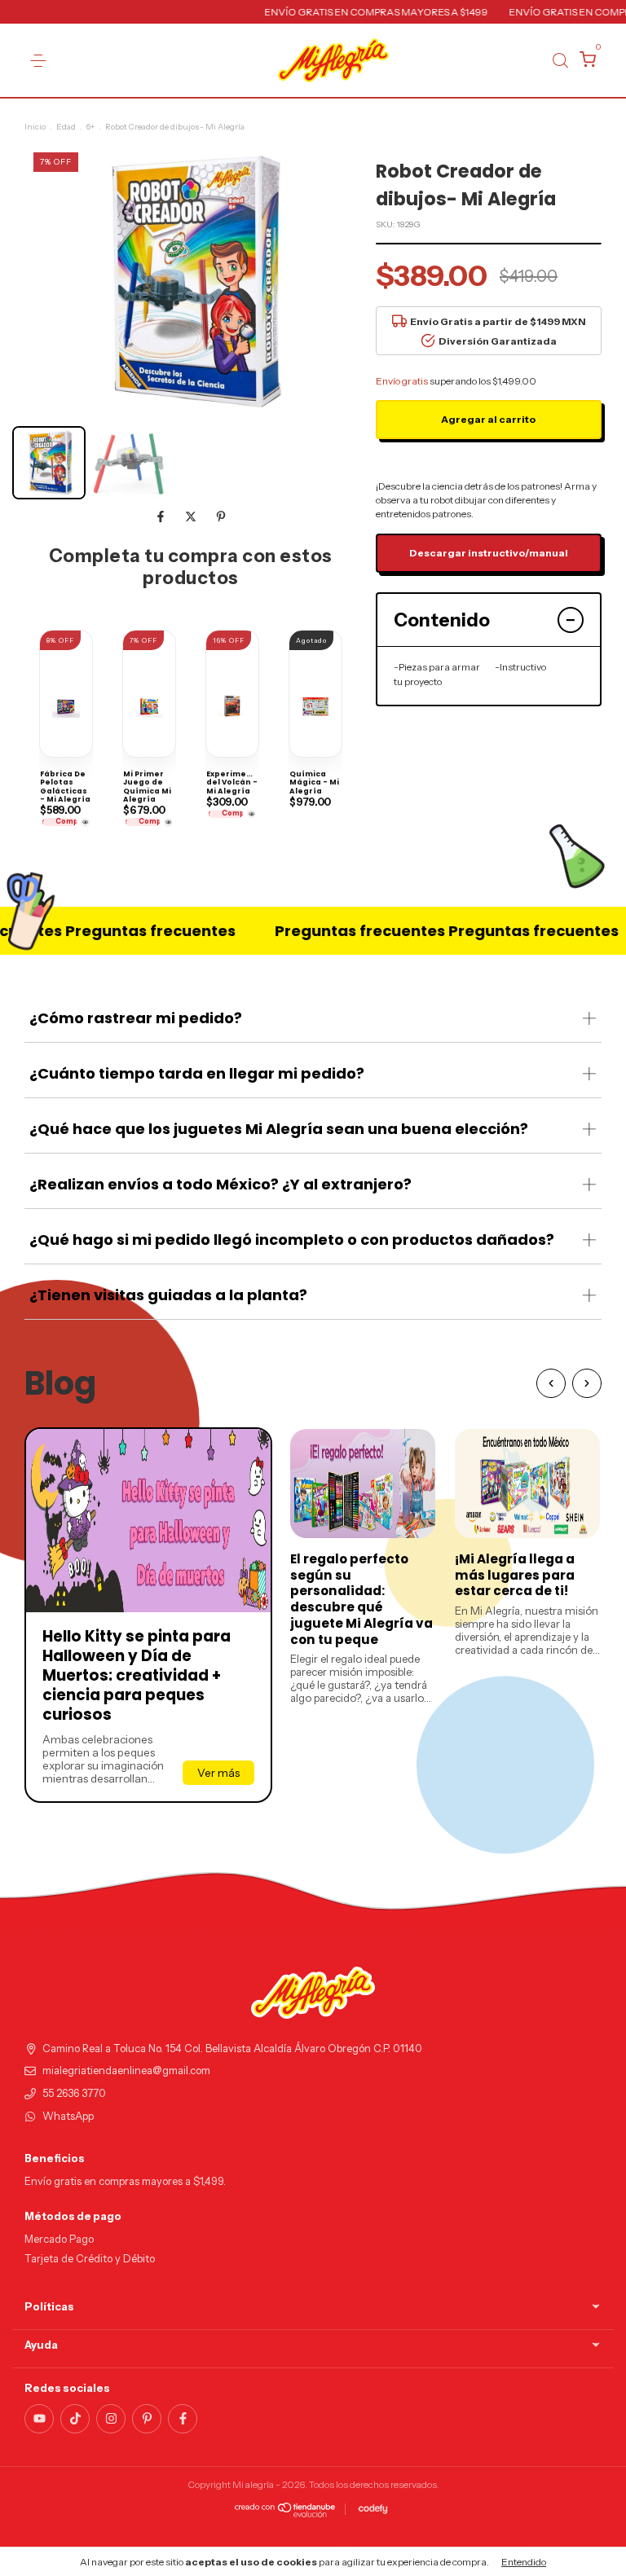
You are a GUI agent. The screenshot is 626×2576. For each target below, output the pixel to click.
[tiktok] (75, 2419)
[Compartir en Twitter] (192, 517)
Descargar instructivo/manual (489, 553)
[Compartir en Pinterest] (221, 517)
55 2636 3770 (74, 2093)
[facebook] (183, 2419)
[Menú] (38, 61)
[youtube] (39, 2419)
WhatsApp (68, 2116)
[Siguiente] (587, 1383)
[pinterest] (147, 2419)
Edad (66, 127)
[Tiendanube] (286, 2513)
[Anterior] (551, 1383)
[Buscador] (560, 60)
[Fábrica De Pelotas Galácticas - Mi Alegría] (85, 822)
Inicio (35, 127)
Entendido (524, 2562)
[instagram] (111, 2419)
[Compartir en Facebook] (162, 517)
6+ (90, 127)
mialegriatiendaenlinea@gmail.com (126, 2070)
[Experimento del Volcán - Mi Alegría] (251, 814)
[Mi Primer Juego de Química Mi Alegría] (168, 822)
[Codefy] (373, 2509)
